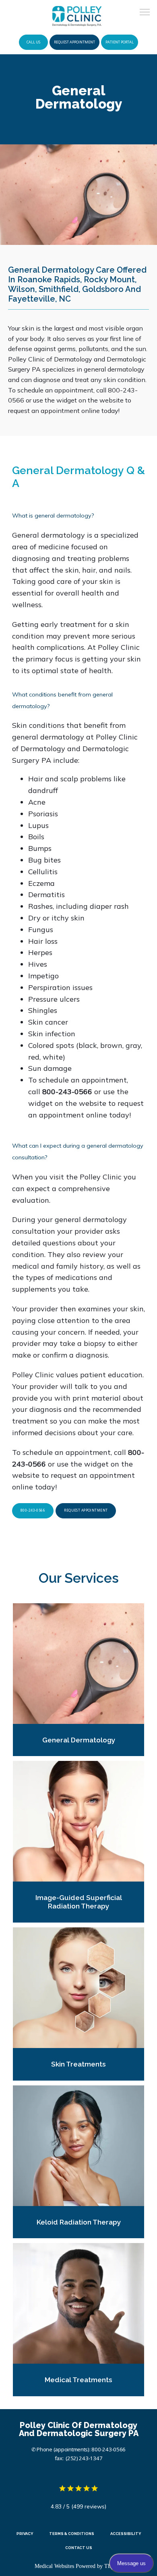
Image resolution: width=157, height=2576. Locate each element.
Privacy (25, 2534)
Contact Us (79, 2548)
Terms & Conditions (72, 2534)
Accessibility (126, 2534)
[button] (145, 13)
